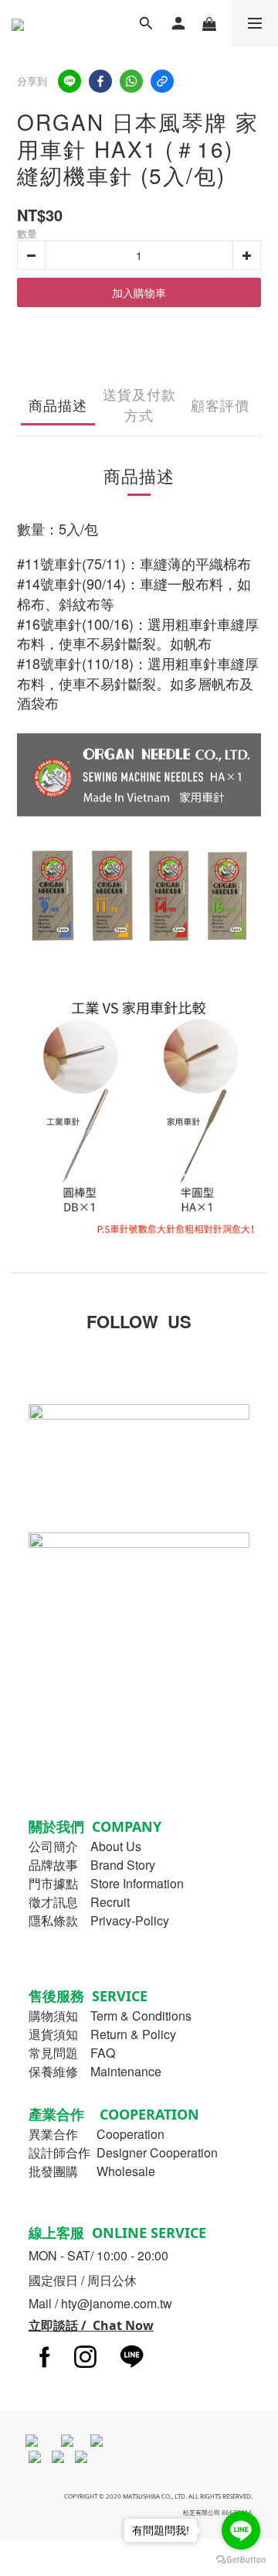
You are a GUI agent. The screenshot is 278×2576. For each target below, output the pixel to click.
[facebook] (100, 81)
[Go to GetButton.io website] (241, 2560)
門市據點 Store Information (106, 1883)
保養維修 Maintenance (95, 2071)
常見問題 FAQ (72, 2053)
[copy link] (162, 81)
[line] (69, 81)
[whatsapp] (131, 81)
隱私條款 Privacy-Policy (99, 1920)
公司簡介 (53, 1846)
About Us (116, 1846)
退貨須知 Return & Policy (102, 2034)
